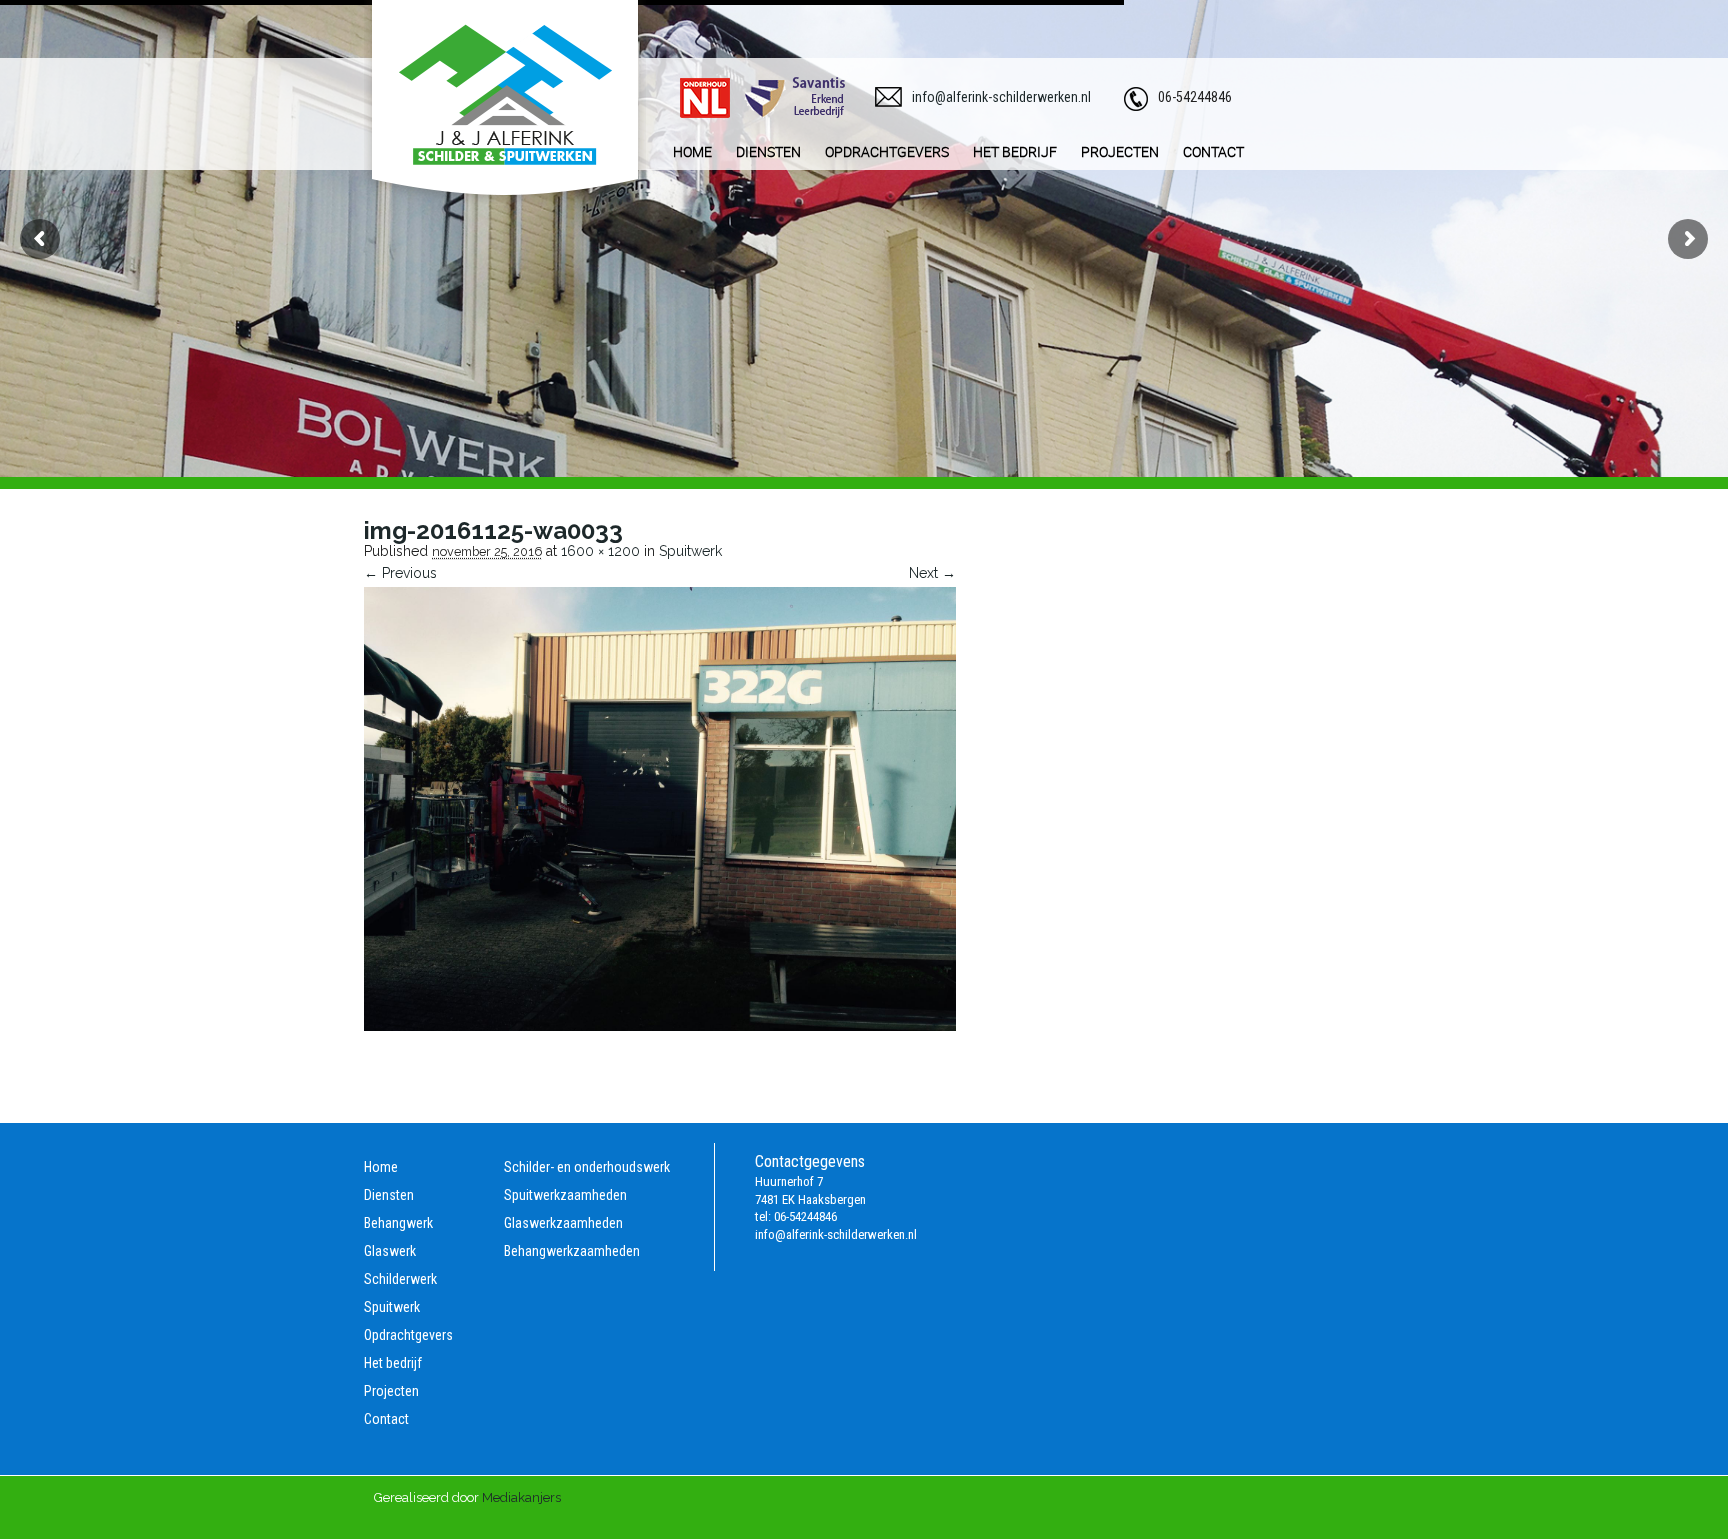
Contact (386, 1419)
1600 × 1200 (600, 551)
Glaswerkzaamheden (563, 1223)
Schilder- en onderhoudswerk (587, 1167)
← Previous (400, 573)
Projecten (391, 1391)
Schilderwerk (400, 1279)
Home (381, 1167)
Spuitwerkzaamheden (565, 1195)
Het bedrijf (393, 1363)
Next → (932, 573)
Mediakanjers (521, 1497)
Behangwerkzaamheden (572, 1251)
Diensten (389, 1195)
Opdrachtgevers (408, 1335)
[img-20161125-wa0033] (660, 1026)
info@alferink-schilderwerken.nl (1001, 97)
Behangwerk (398, 1223)
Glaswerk (390, 1251)
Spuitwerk (690, 551)
